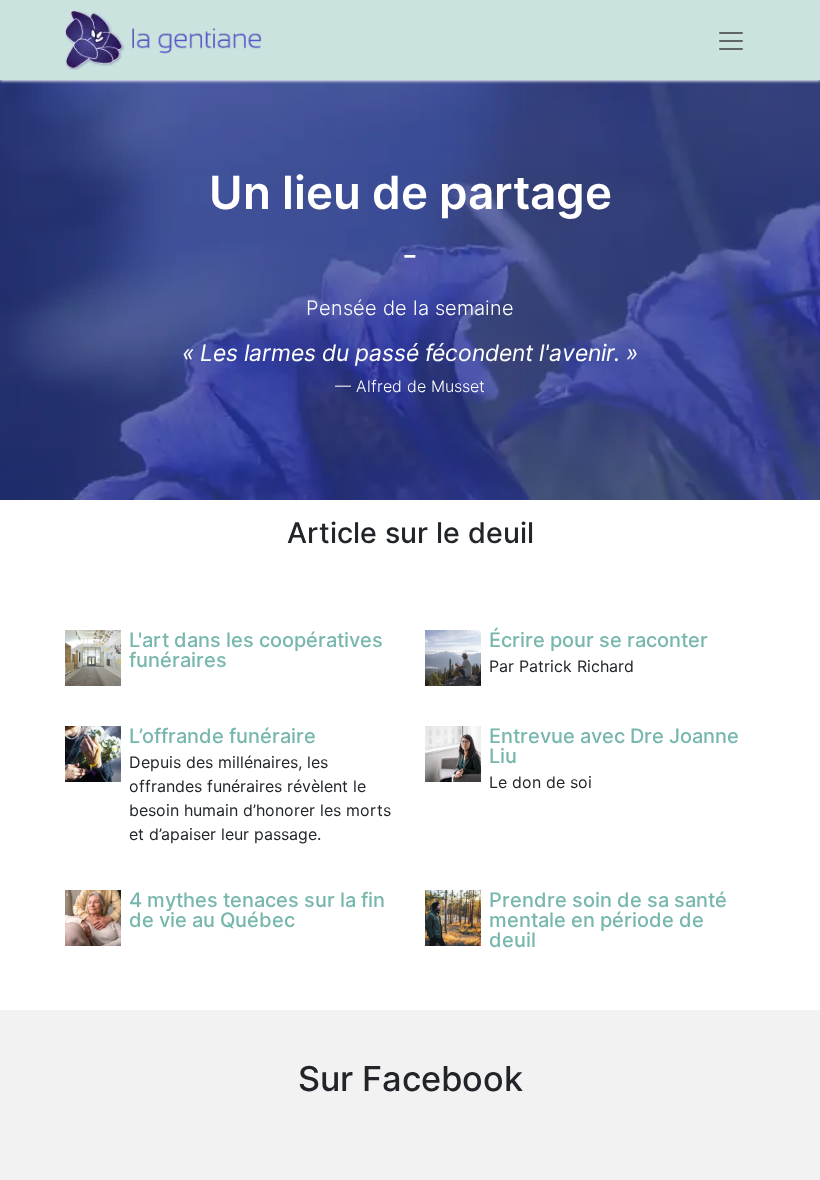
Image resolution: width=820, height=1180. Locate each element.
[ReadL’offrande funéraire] (93, 754)
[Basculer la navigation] (731, 40)
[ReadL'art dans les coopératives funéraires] (93, 658)
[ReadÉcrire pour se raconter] (453, 658)
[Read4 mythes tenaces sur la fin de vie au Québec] (93, 918)
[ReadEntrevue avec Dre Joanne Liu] (453, 754)
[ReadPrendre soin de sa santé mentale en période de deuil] (453, 918)
